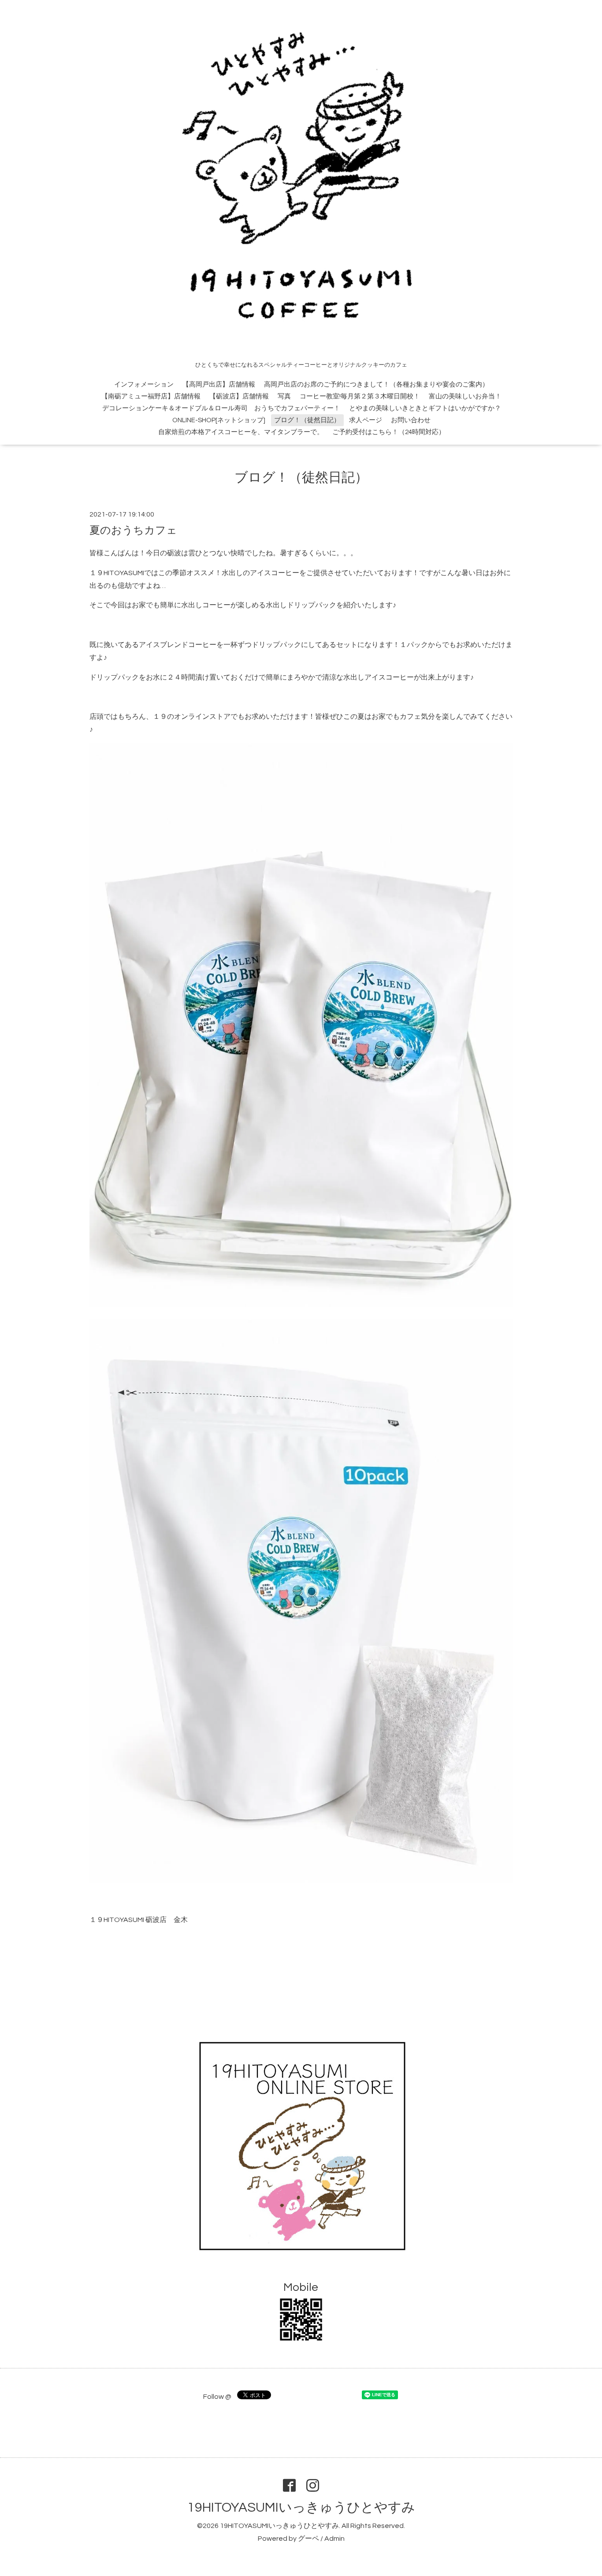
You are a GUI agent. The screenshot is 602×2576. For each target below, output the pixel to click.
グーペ (308, 2539)
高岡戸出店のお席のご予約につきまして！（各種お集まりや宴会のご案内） (376, 385)
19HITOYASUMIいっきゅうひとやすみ (301, 2507)
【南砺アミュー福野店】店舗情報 (151, 396)
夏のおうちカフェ (133, 530)
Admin (334, 2539)
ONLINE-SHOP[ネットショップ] (219, 420)
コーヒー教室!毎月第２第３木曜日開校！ (360, 396)
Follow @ (217, 2397)
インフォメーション (144, 385)
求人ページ (366, 420)
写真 (284, 396)
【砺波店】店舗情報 (239, 396)
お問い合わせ (411, 420)
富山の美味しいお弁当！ (465, 396)
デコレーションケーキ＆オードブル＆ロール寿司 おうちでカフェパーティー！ (221, 408)
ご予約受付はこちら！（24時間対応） (389, 432)
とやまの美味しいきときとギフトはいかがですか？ (425, 408)
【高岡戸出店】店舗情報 (219, 385)
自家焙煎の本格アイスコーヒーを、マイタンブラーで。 (241, 432)
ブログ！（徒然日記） (307, 420)
